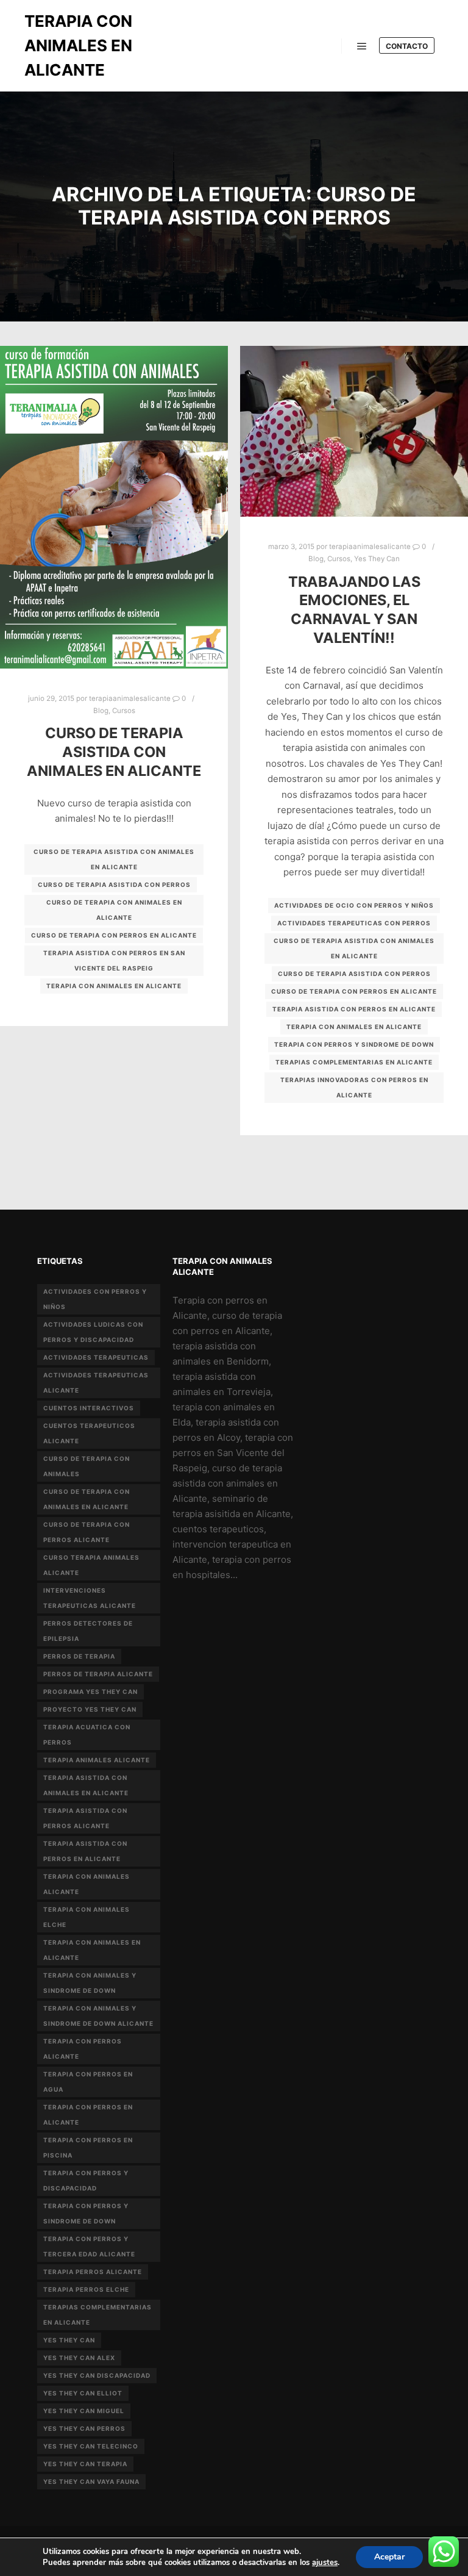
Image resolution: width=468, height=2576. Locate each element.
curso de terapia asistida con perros (114, 884)
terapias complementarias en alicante (354, 1062)
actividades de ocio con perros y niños (354, 905)
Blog (101, 711)
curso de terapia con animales (87, 1466)
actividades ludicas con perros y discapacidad (93, 1332)
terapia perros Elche (86, 2289)
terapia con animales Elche (87, 1917)
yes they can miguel (84, 2411)
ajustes (325, 2563)
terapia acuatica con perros (87, 1735)
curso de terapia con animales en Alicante (114, 910)
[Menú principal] (362, 46)
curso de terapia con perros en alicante (114, 935)
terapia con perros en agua (88, 2082)
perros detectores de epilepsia (88, 1631)
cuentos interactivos (89, 1408)
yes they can (69, 2340)
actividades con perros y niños (95, 1299)
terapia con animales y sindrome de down (90, 1983)
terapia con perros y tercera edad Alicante (89, 2246)
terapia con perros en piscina (88, 2147)
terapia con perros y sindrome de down (354, 1044)
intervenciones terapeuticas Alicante (90, 1598)
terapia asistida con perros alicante (85, 1818)
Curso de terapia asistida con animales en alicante (114, 752)
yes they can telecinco (91, 2446)
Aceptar (389, 2557)
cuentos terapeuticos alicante (89, 1433)
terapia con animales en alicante (114, 986)
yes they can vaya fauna (91, 2481)
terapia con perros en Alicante (88, 2115)
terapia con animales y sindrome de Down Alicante (98, 2016)
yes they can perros (84, 2428)
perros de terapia (79, 1656)
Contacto (407, 46)
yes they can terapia (85, 2464)
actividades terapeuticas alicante (96, 1383)
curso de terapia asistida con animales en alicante (114, 859)
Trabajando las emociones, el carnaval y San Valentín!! (354, 610)
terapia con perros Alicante (83, 2049)
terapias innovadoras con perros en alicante (354, 1087)
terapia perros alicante (93, 2272)
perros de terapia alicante (98, 1674)
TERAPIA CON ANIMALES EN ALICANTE (78, 45)
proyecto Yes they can (90, 1709)
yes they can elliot (83, 2393)
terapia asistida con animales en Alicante (86, 1785)
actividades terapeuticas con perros (354, 923)
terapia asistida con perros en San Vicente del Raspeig (114, 960)
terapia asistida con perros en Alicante (354, 1009)
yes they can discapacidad (97, 2375)
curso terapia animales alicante (91, 1565)
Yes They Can (377, 559)
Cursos (124, 711)
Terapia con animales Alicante (87, 1884)
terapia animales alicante (97, 1760)
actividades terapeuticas (96, 1357)
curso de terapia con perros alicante (87, 1532)
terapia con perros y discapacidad (86, 2180)
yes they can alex (79, 2358)
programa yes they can (90, 1692)
